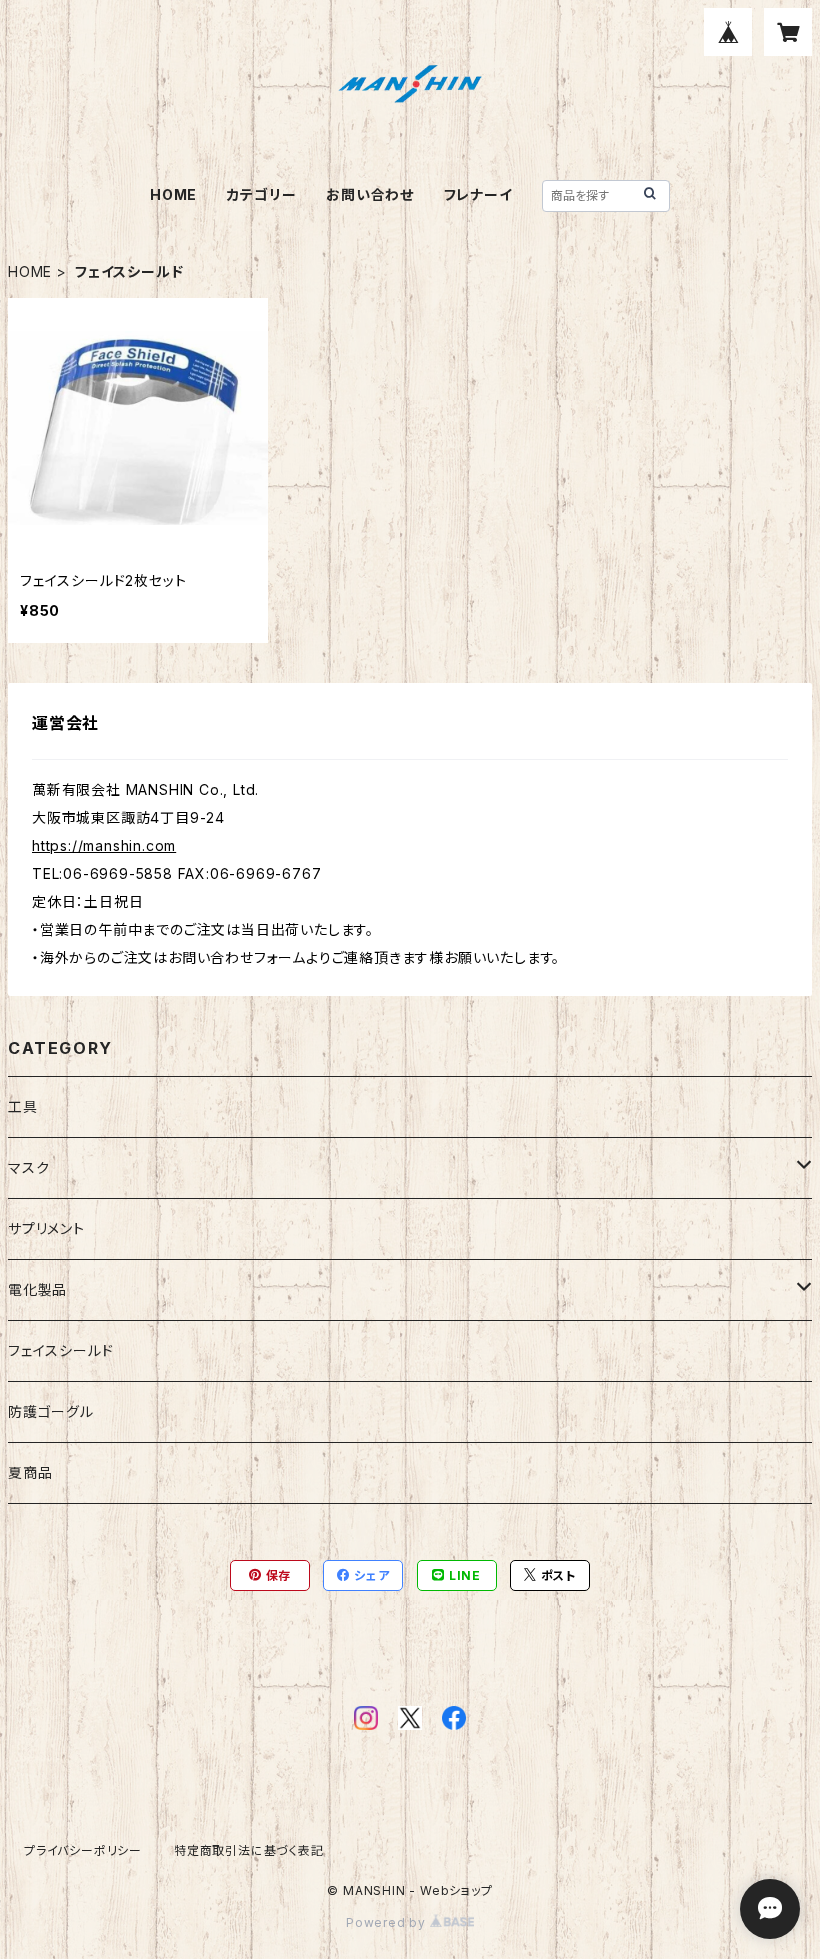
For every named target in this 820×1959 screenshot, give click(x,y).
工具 (23, 1106)
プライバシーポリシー (83, 1850)
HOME (173, 194)
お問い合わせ (370, 194)
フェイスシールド (60, 1350)
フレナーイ (478, 194)
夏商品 (30, 1472)
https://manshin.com (104, 845)
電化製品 (37, 1289)
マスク (28, 1167)
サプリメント (46, 1228)
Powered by (388, 1922)
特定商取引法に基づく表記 (249, 1850)
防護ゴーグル (51, 1411)
